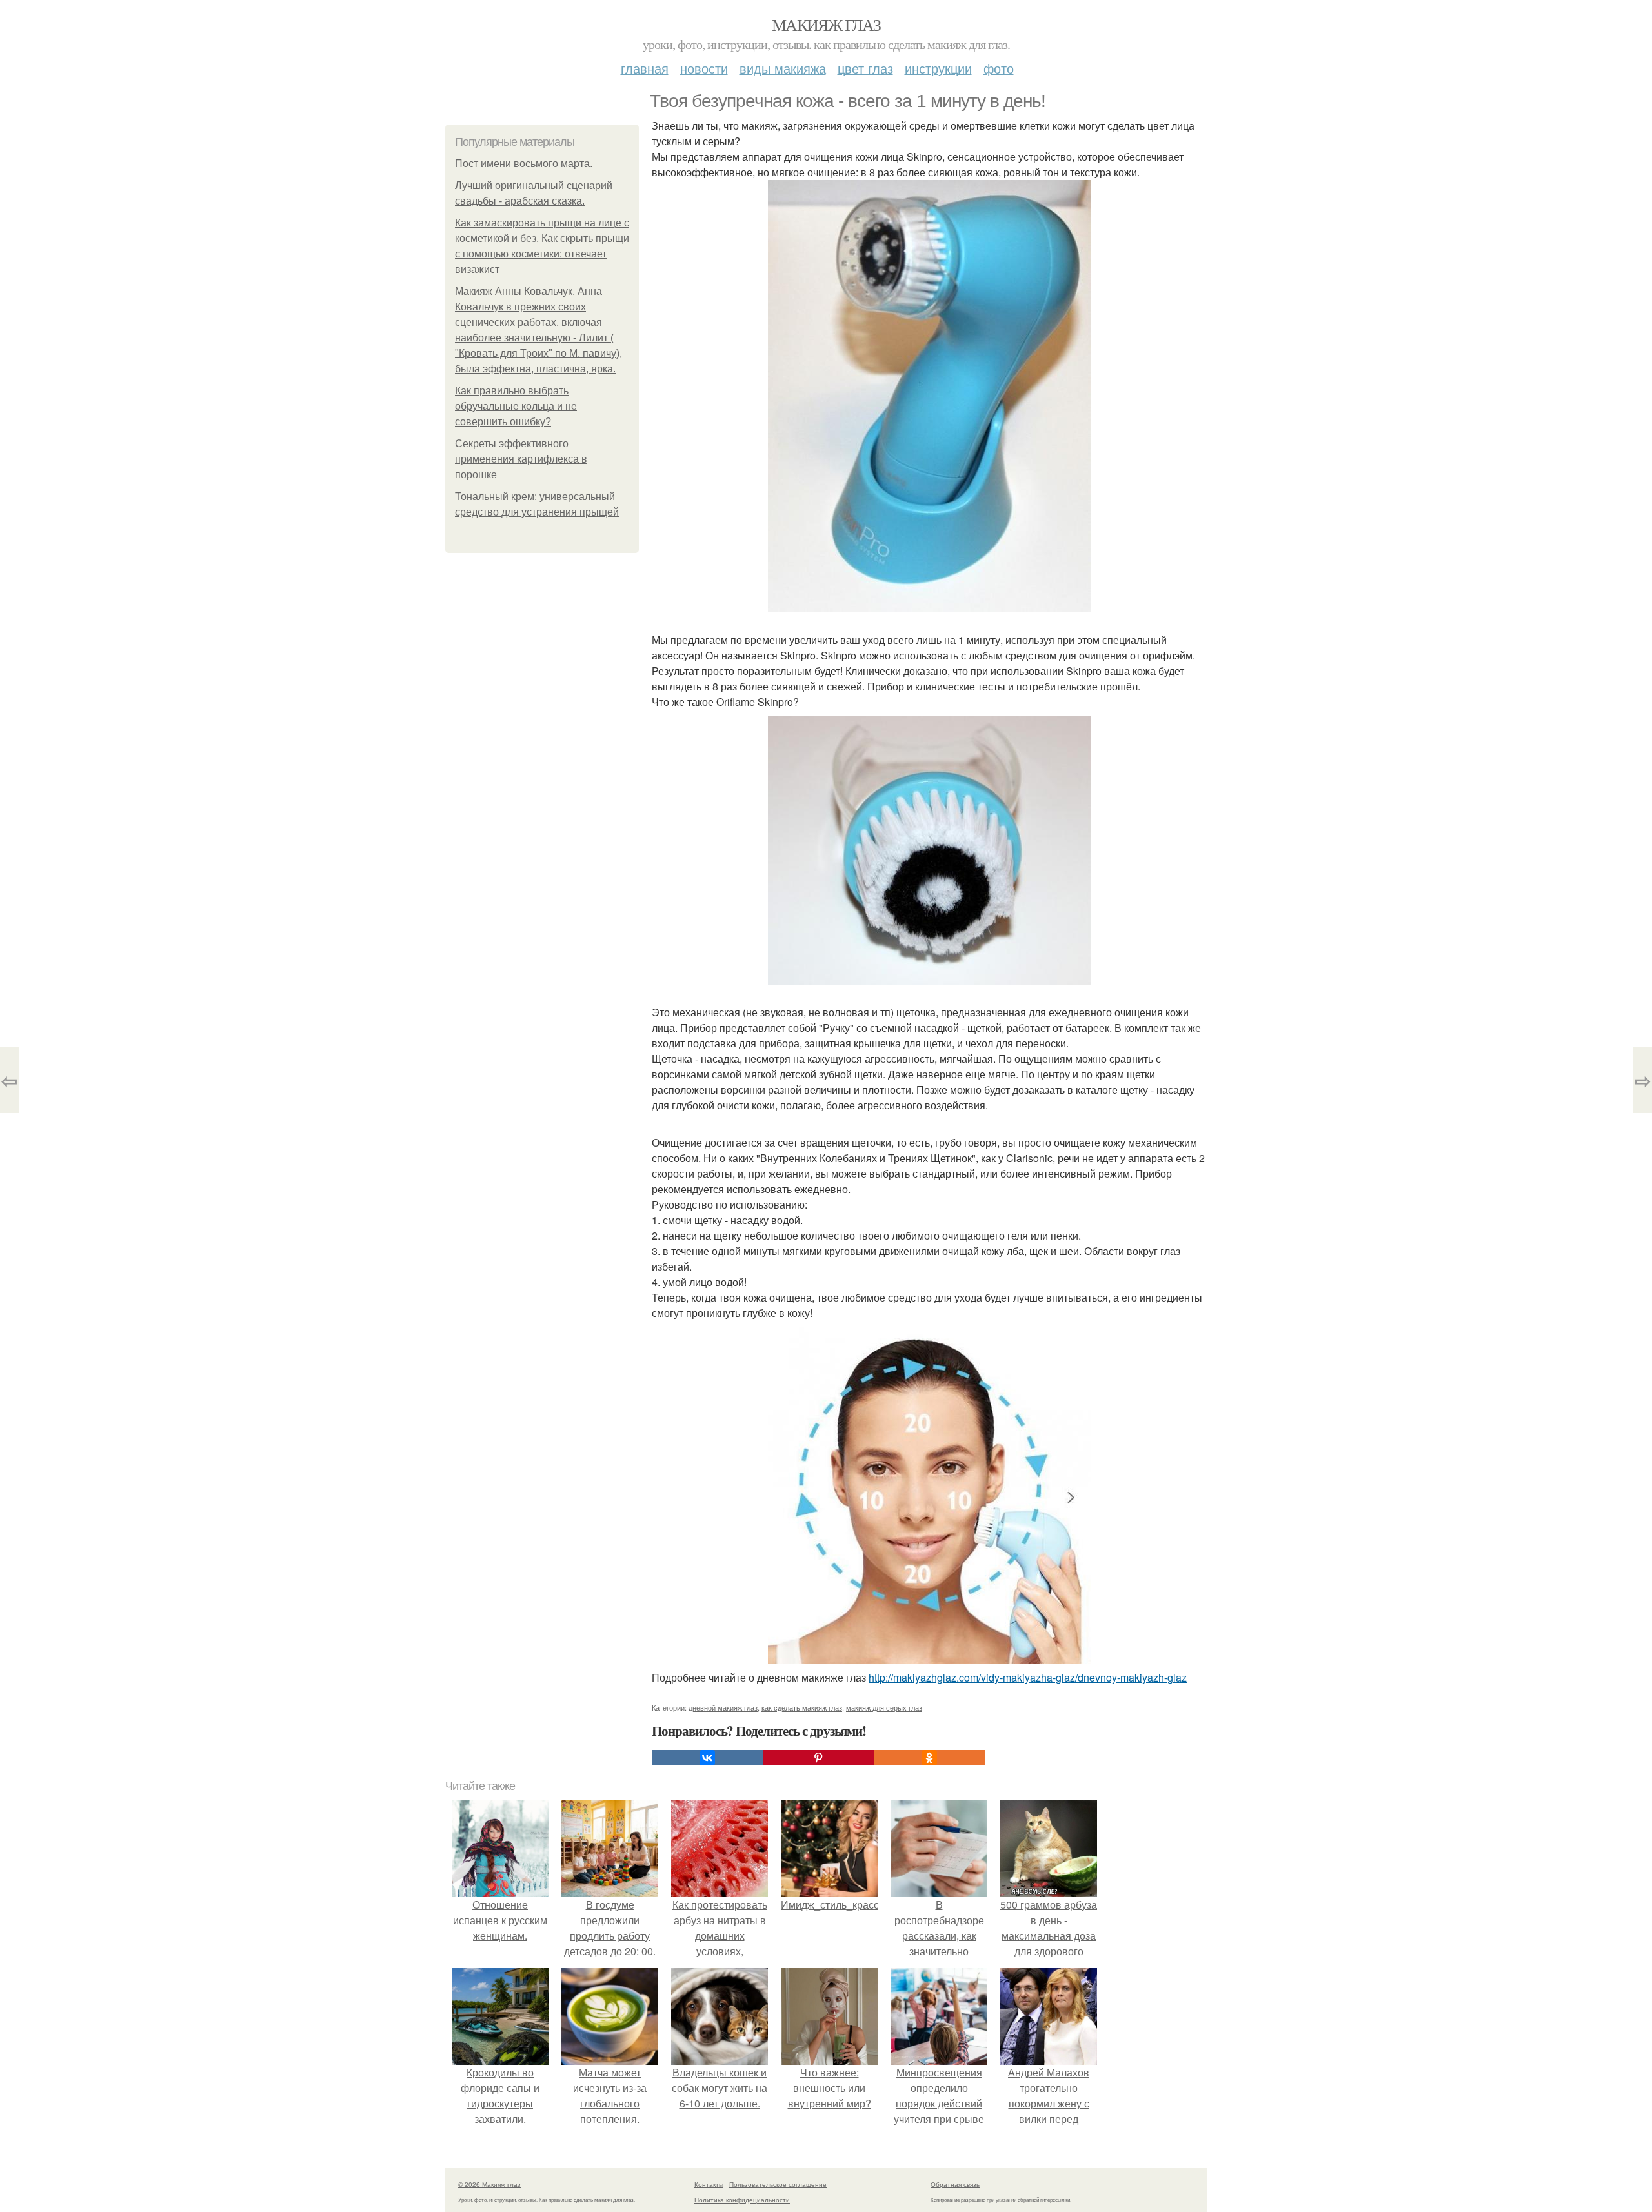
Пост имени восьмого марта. (524, 164)
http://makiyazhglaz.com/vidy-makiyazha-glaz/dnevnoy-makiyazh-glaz (1028, 1677)
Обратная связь (955, 2184)
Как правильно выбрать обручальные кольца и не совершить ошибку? (516, 406)
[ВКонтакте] (707, 1758)
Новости (704, 68)
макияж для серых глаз (884, 1707)
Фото (999, 68)
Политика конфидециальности (742, 2200)
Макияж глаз (826, 25)
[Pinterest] (818, 1758)
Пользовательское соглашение (778, 2184)
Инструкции (938, 68)
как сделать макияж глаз (802, 1707)
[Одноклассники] (929, 1758)
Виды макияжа (783, 68)
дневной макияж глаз (723, 1707)
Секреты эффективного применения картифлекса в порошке (521, 459)
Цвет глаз (865, 68)
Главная (645, 68)
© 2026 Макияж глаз (489, 2184)
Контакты (709, 2184)
